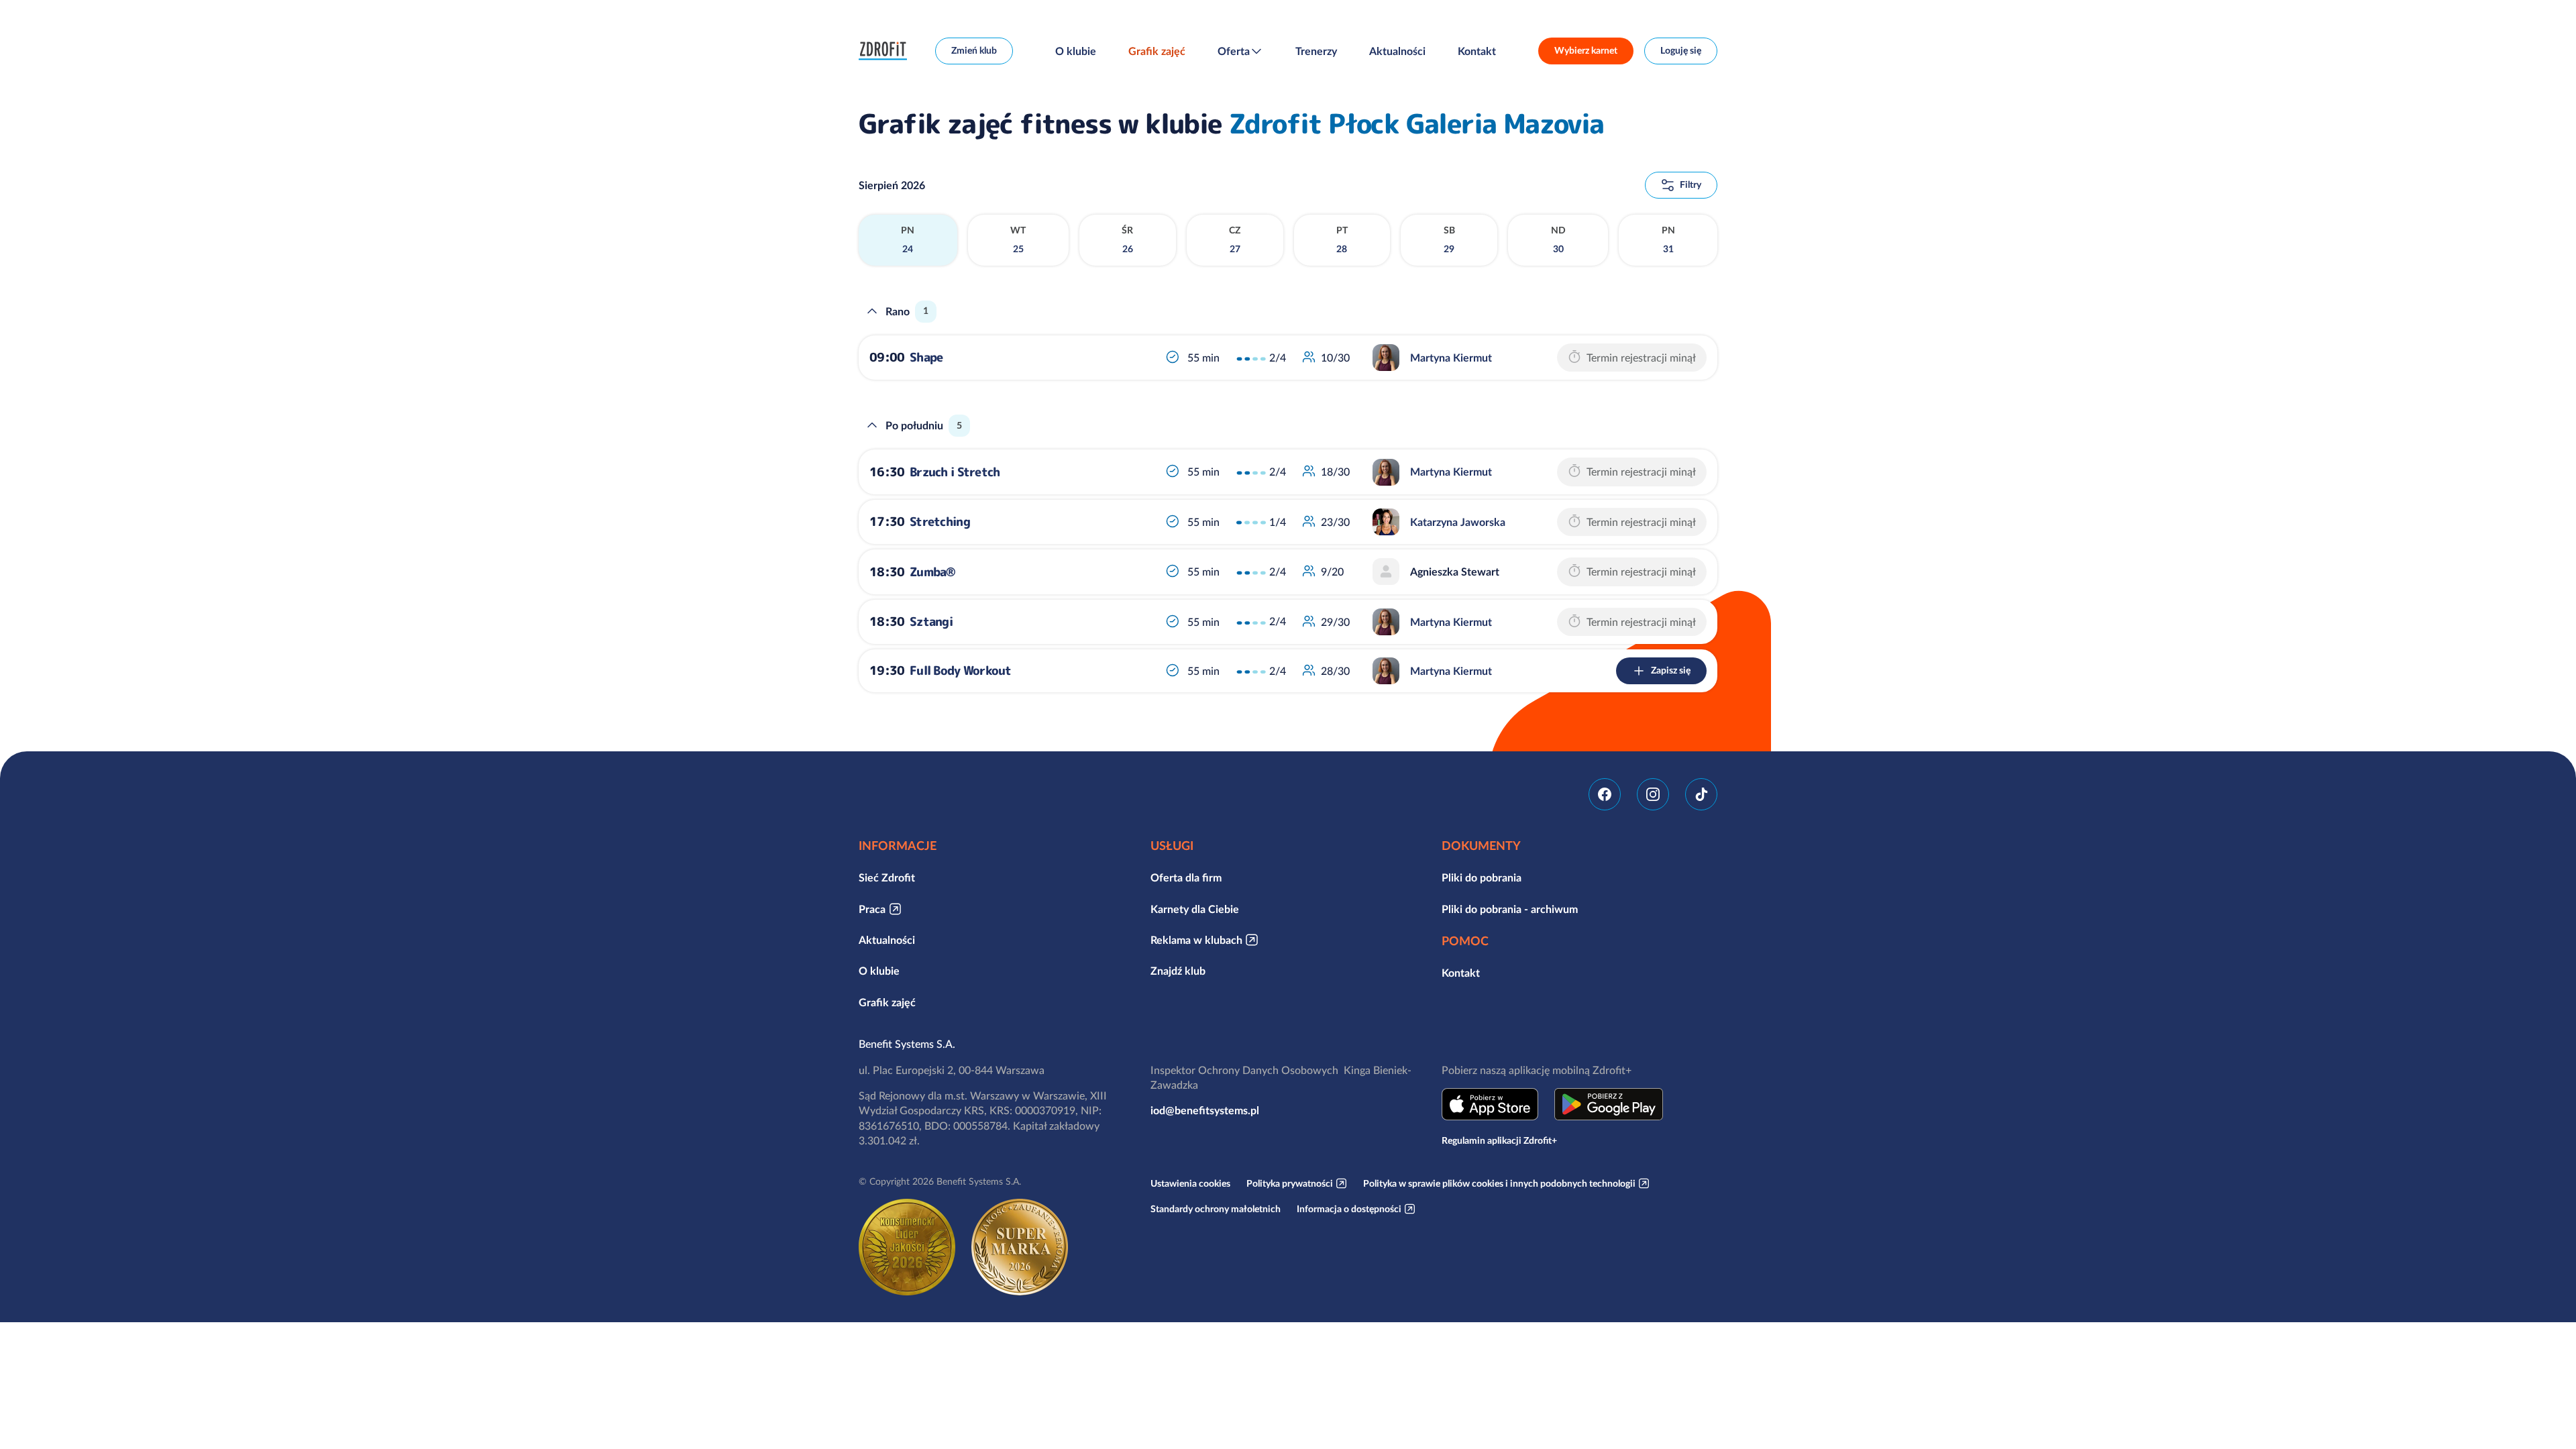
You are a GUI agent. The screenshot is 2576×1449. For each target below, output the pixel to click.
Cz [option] (1235, 239)
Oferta (1234, 51)
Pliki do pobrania (1482, 877)
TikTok (1701, 794)
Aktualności (1397, 51)
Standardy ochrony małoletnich (1216, 1209)
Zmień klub (974, 50)
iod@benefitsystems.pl (1205, 1110)
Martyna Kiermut (1451, 358)
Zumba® (933, 572)
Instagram (1653, 794)
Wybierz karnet (1586, 50)
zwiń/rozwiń (872, 311)
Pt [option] (1342, 239)
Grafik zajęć (1157, 51)
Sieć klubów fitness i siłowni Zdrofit (886, 51)
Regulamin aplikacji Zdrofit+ (1499, 1140)
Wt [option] (1018, 239)
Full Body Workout (961, 670)
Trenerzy (1316, 51)
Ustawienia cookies (1190, 1183)
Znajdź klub (1178, 971)
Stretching (940, 522)
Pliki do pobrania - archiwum (1510, 909)
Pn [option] (908, 239)
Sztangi (931, 622)
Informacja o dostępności (1349, 1209)
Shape (926, 357)
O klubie (1076, 51)
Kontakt (1477, 51)
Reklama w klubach (1196, 940)
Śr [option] (1127, 239)
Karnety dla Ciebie (1195, 909)
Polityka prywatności (1290, 1183)
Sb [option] (1449, 239)
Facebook (1605, 794)
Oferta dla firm (1186, 877)
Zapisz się (1671, 670)
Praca (872, 909)
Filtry (1690, 184)
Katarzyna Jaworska (1458, 522)
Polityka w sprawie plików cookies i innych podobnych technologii (1499, 1183)
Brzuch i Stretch (955, 472)
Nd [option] (1558, 239)
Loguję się (1681, 50)
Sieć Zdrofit (887, 877)
